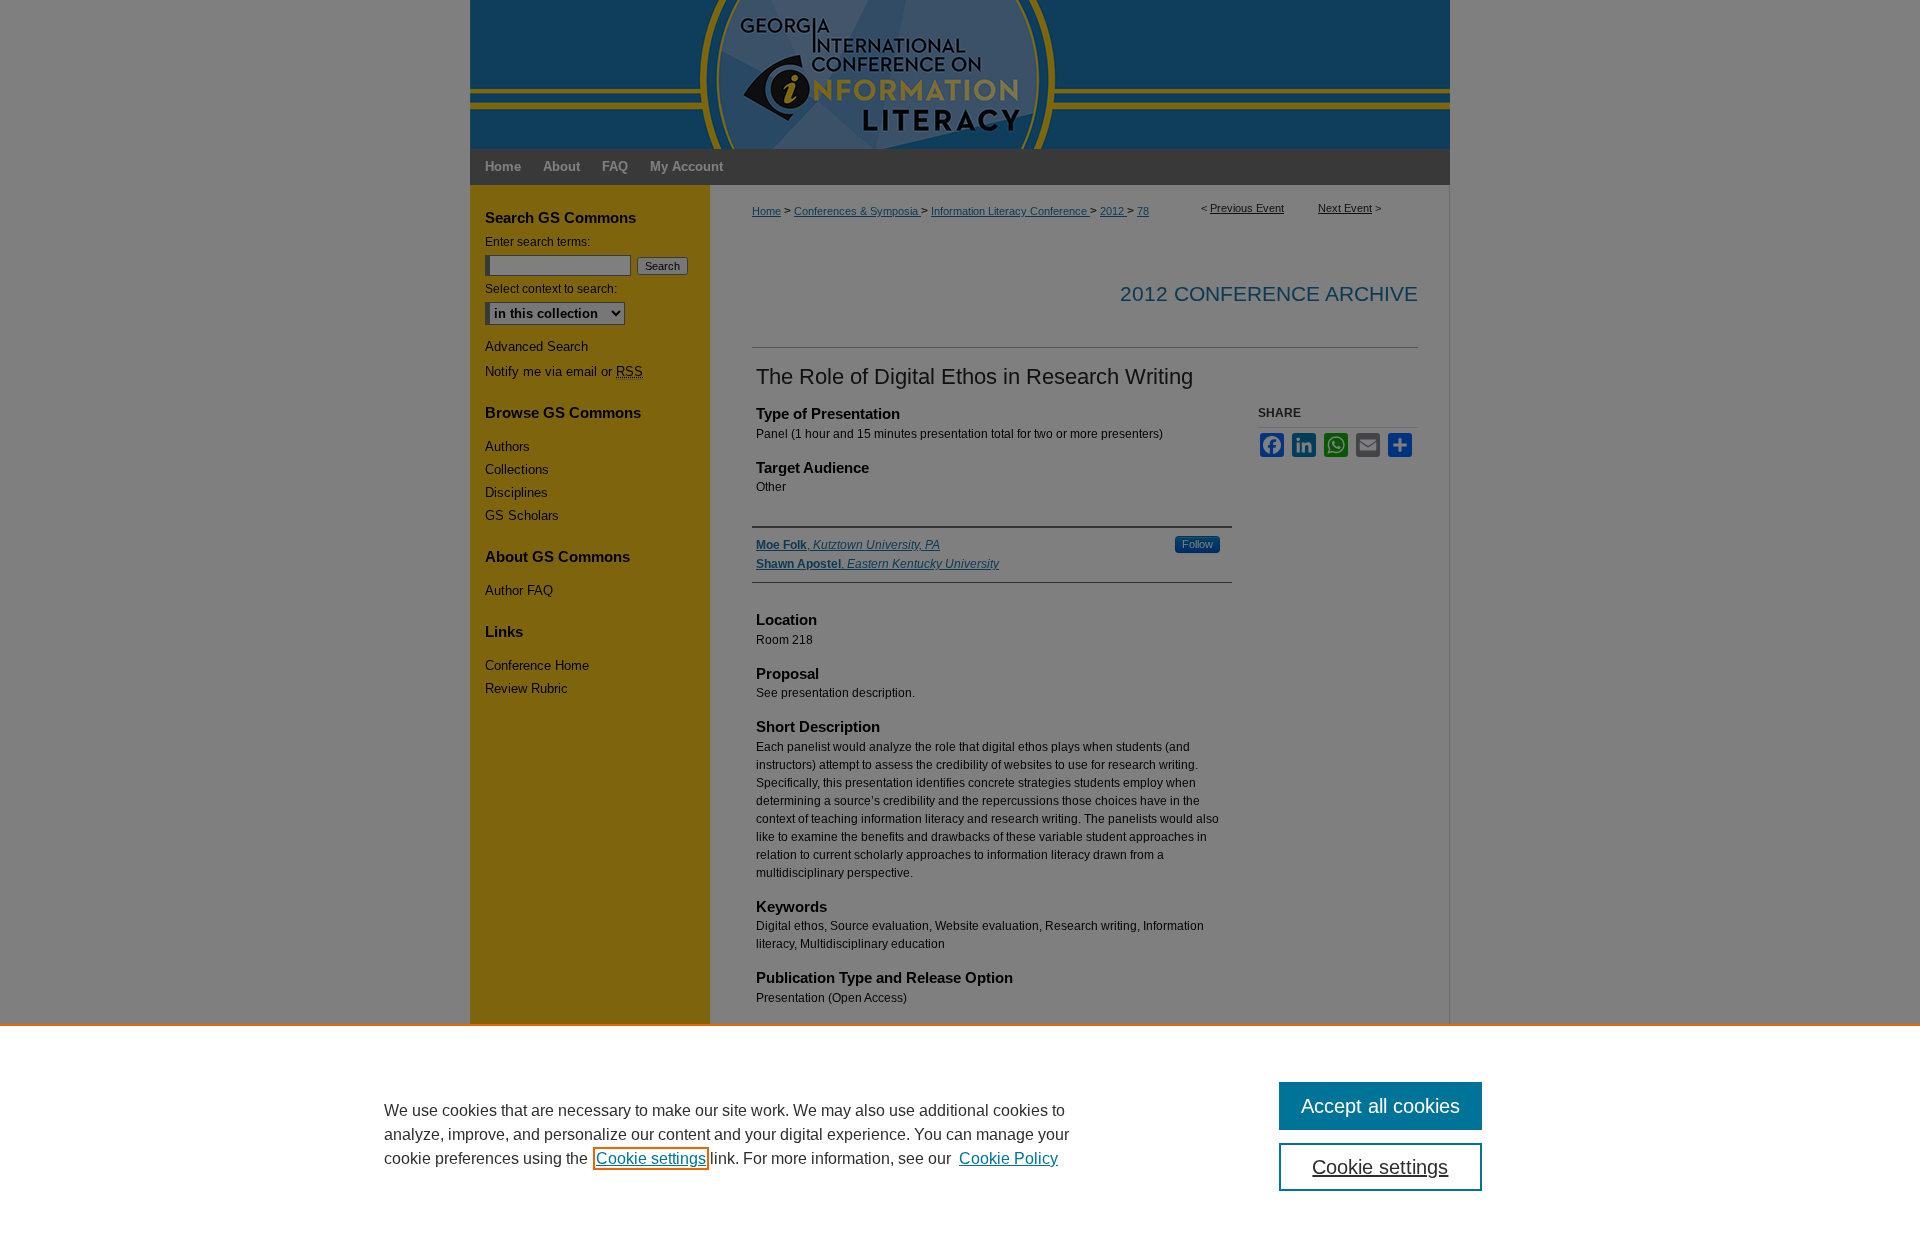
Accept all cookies (1380, 1106)
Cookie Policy (1008, 1158)
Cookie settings (651, 1158)
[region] (960, 1134)
